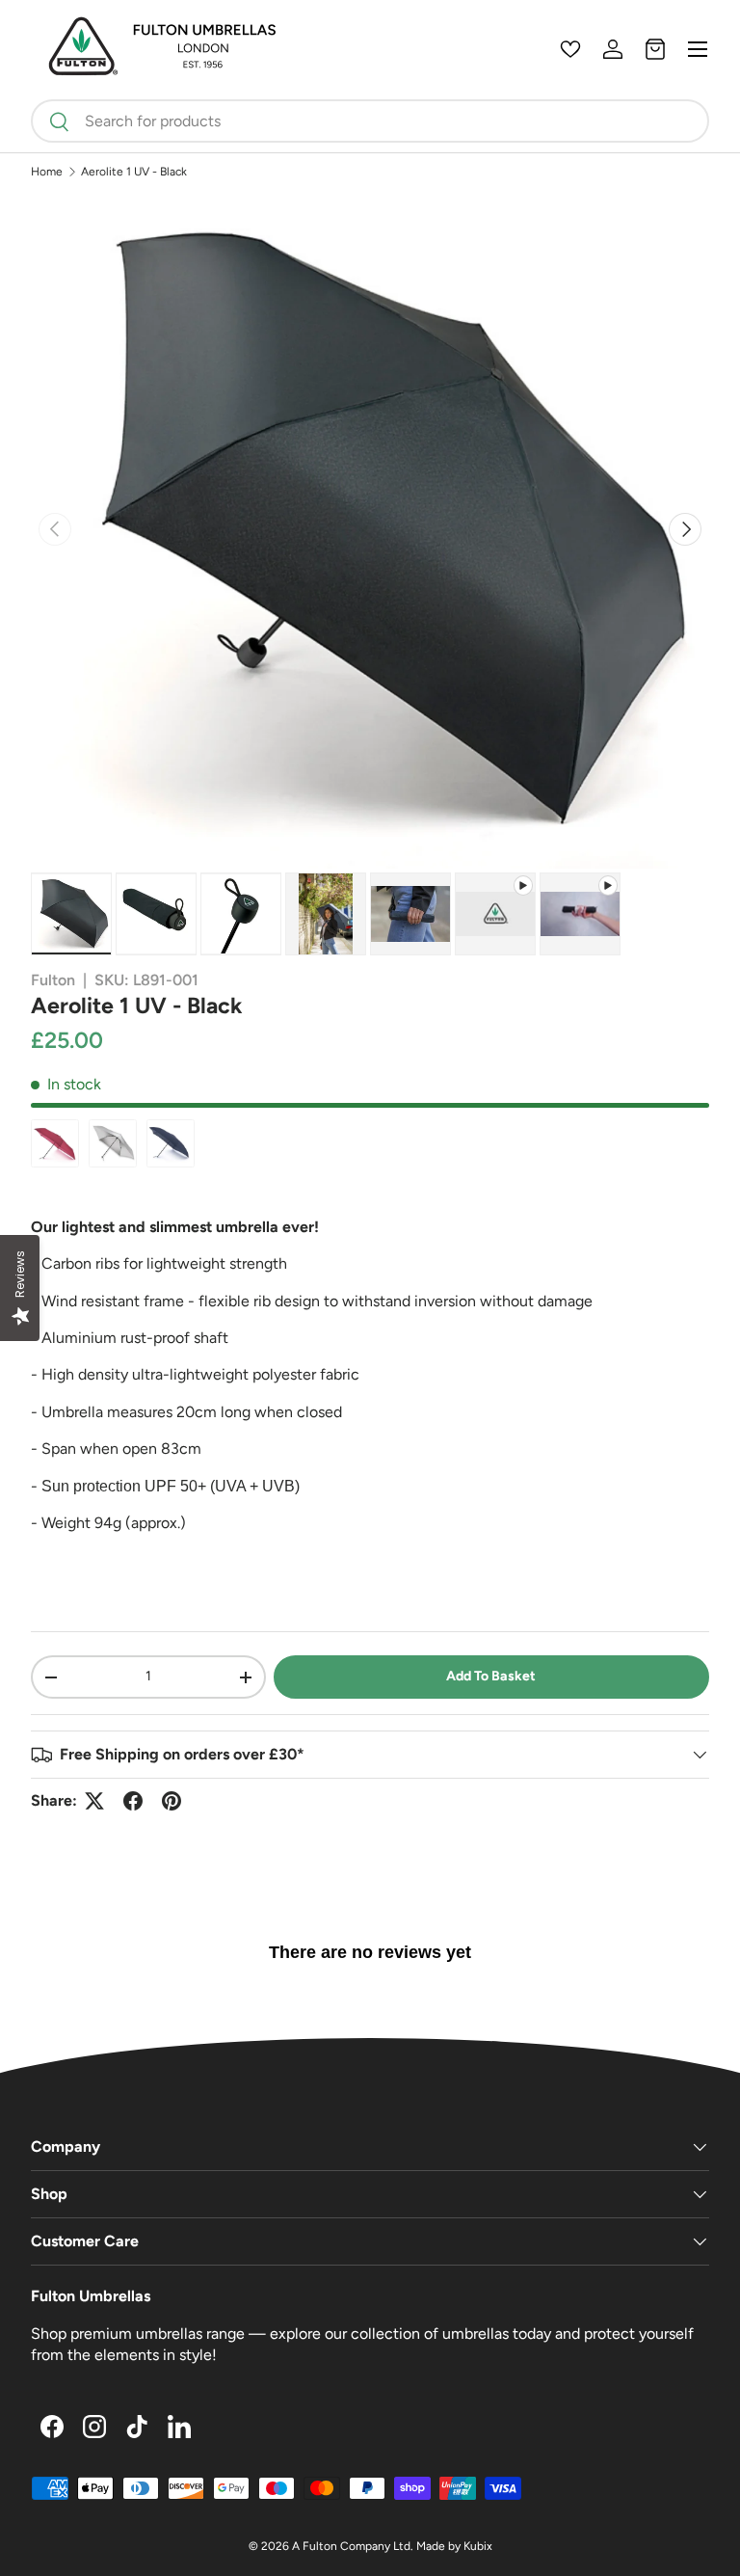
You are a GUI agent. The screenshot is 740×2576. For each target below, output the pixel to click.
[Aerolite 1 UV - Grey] (113, 1143)
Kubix (478, 2546)
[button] (655, 49)
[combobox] (370, 121)
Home (47, 172)
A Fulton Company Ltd (351, 2546)
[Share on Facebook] (133, 1801)
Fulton (53, 980)
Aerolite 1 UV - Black (134, 172)
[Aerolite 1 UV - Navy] (171, 1143)
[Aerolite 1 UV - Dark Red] (55, 1143)
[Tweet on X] (94, 1801)
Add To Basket (491, 1676)
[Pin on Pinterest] (172, 1801)
